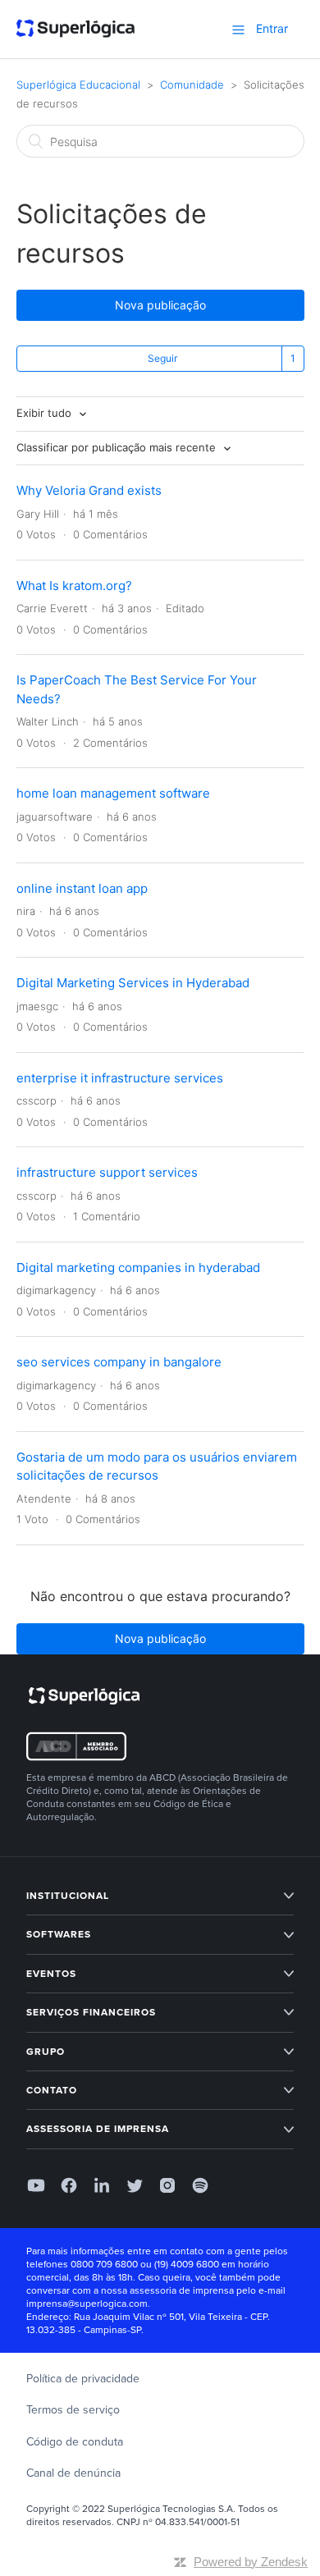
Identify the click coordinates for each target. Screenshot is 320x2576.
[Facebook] (69, 2185)
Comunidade (192, 85)
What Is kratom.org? (74, 586)
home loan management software (113, 793)
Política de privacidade (83, 2379)
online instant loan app (82, 888)
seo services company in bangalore (119, 1362)
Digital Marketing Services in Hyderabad (133, 983)
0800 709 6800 (104, 2264)
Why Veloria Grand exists (89, 490)
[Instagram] (167, 2185)
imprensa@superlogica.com (87, 2304)
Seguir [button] (162, 358)
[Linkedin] (102, 2185)
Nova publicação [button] (160, 305)
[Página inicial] (76, 30)
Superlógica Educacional (78, 85)
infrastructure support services (107, 1172)
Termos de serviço (73, 2410)
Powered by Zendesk (251, 2562)
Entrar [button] (272, 28)
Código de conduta (75, 2442)
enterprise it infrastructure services (120, 1078)
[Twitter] (135, 2185)
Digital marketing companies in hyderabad (138, 1267)
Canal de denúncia (73, 2473)
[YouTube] (36, 2185)
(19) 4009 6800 (187, 2264)
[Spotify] (200, 2185)
